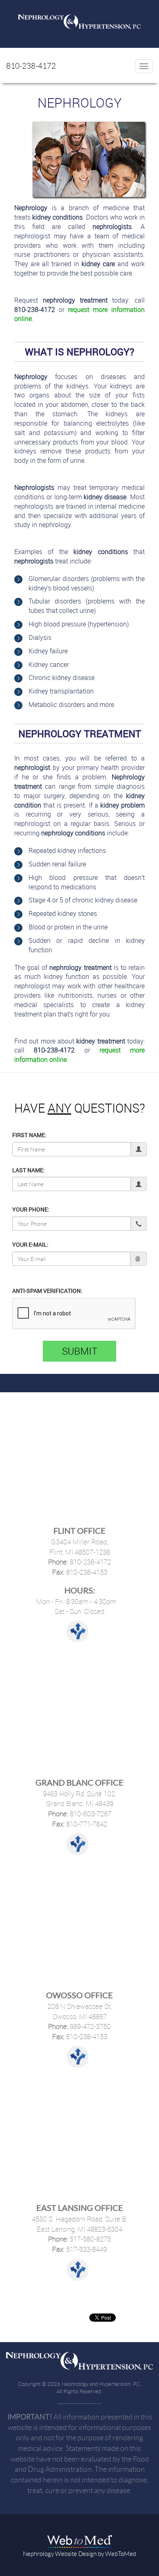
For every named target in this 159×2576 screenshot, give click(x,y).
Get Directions (77, 1631)
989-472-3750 (89, 2026)
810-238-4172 (31, 66)
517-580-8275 (89, 2239)
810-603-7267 (90, 1814)
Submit (80, 1351)
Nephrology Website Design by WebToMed (79, 2554)
